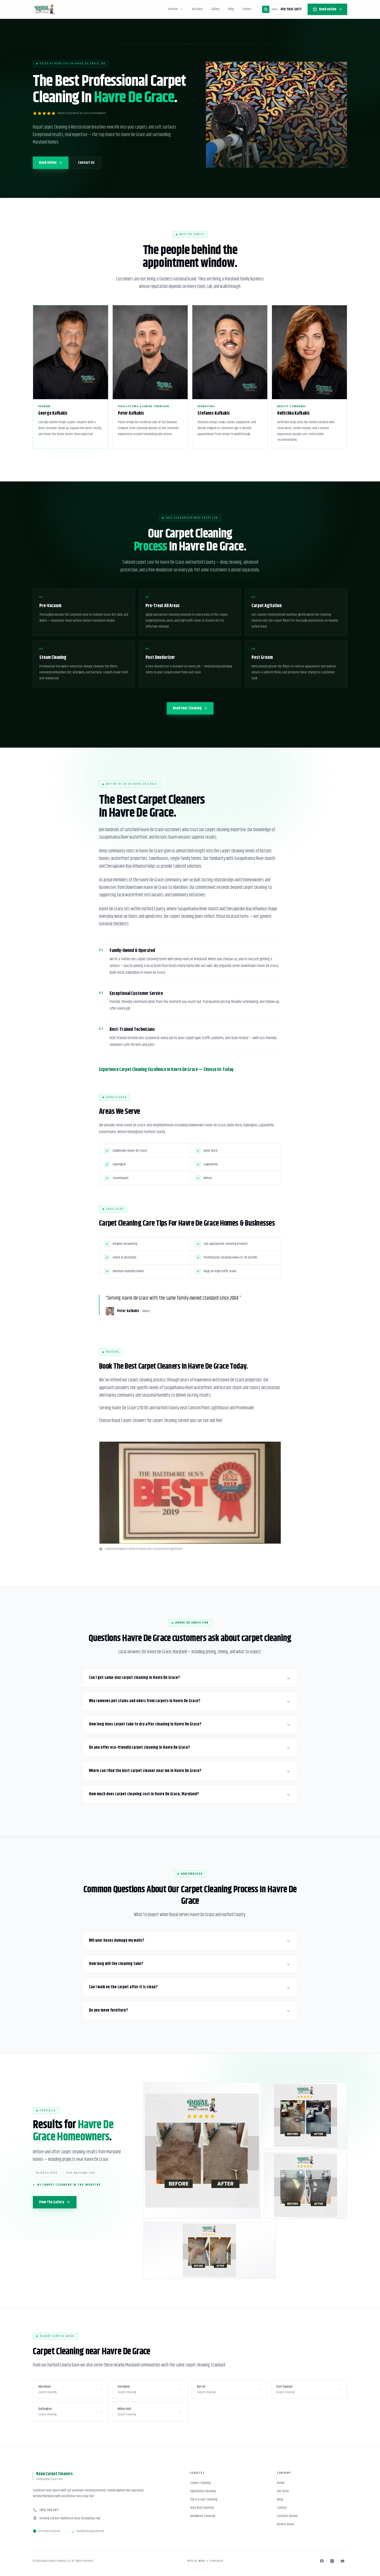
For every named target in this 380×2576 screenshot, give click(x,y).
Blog (231, 9)
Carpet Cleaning (200, 2483)
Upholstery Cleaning (203, 2491)
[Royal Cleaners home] (45, 9)
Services (173, 9)
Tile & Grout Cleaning (204, 2499)
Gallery (215, 9)
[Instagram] (332, 2561)
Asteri (202, 2561)
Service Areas (285, 2524)
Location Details (287, 2516)
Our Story (197, 9)
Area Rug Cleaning (202, 2508)
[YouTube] (343, 2561)
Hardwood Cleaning (203, 2516)
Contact (247, 9)
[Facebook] (322, 2561)
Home (281, 2483)
